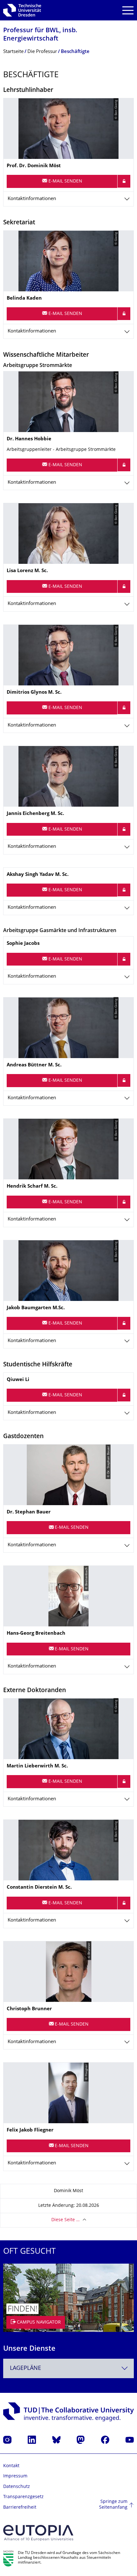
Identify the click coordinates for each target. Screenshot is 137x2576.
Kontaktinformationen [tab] (32, 199)
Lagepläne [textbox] (25, 2368)
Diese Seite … (65, 2220)
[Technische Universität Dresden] (22, 10)
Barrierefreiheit (20, 2508)
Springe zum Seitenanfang (113, 2505)
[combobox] (68, 2368)
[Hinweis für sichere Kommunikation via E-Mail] (124, 181)
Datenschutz (17, 2487)
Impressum (15, 2476)
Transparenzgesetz (23, 2497)
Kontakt (11, 2466)
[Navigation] (128, 10)
